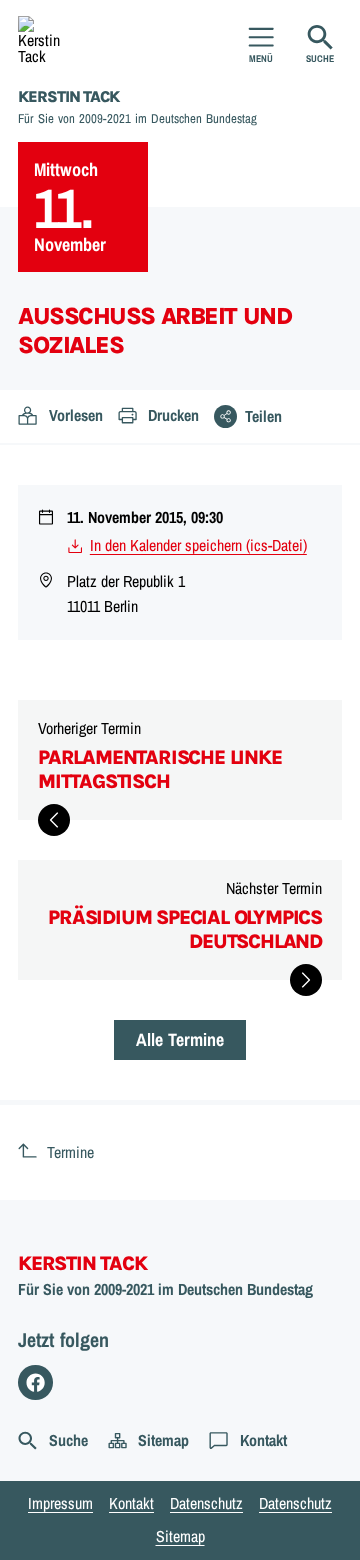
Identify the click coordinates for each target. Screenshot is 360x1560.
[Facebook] (35, 1382)
